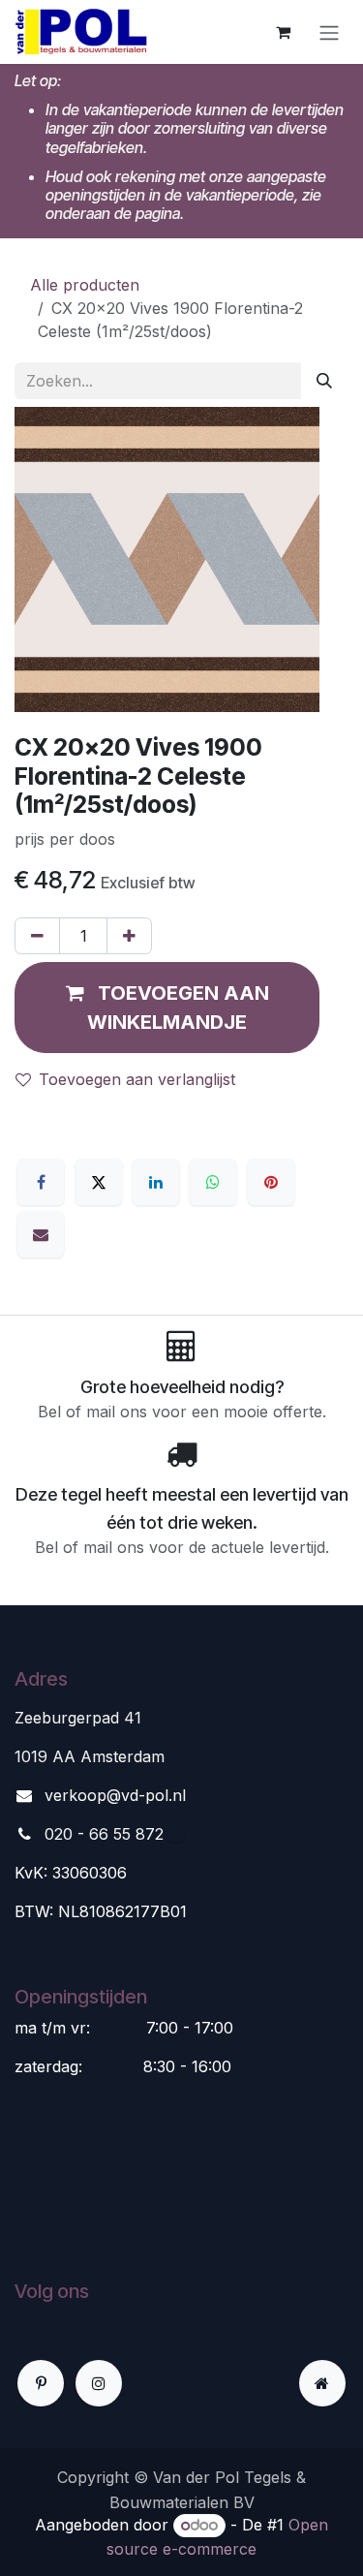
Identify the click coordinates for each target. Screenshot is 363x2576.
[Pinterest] (271, 1182)
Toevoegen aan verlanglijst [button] (137, 1079)
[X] (99, 1182)
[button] (167, 1008)
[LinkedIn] (156, 1182)
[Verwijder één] (37, 936)
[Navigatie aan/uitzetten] (329, 32)
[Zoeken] (324, 381)
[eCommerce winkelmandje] (283, 32)
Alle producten (85, 285)
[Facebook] (41, 1182)
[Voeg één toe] (129, 936)
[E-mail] (41, 1234)
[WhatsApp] (213, 1182)
